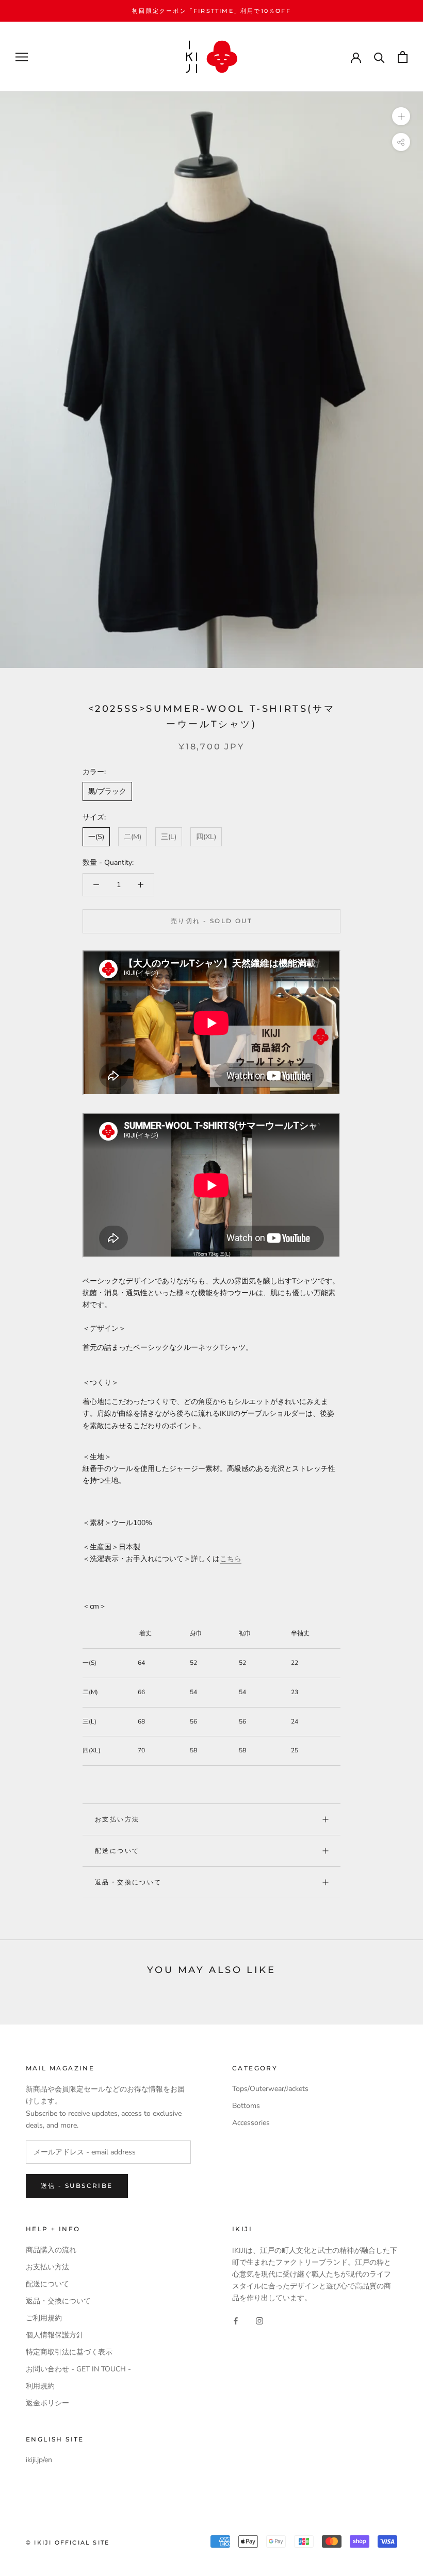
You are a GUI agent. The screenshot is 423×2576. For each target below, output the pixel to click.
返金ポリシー (47, 2403)
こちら (231, 1559)
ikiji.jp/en (39, 2460)
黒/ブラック (107, 791)
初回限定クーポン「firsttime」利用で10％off (211, 11)
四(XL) (206, 837)
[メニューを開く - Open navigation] (22, 57)
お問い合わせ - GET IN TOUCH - (78, 2369)
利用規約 (40, 2386)
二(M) (133, 837)
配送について (117, 1851)
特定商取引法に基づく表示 (69, 2352)
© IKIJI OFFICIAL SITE (68, 2542)
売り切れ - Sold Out (211, 921)
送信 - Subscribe (77, 2186)
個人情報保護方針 (55, 2335)
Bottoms (246, 2106)
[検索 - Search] (379, 57)
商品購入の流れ (51, 2250)
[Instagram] (259, 2320)
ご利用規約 (44, 2318)
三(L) (169, 837)
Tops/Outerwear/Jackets (270, 2089)
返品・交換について (128, 1882)
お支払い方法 (117, 1819)
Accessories (251, 2123)
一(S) (96, 837)
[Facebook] (236, 2320)
